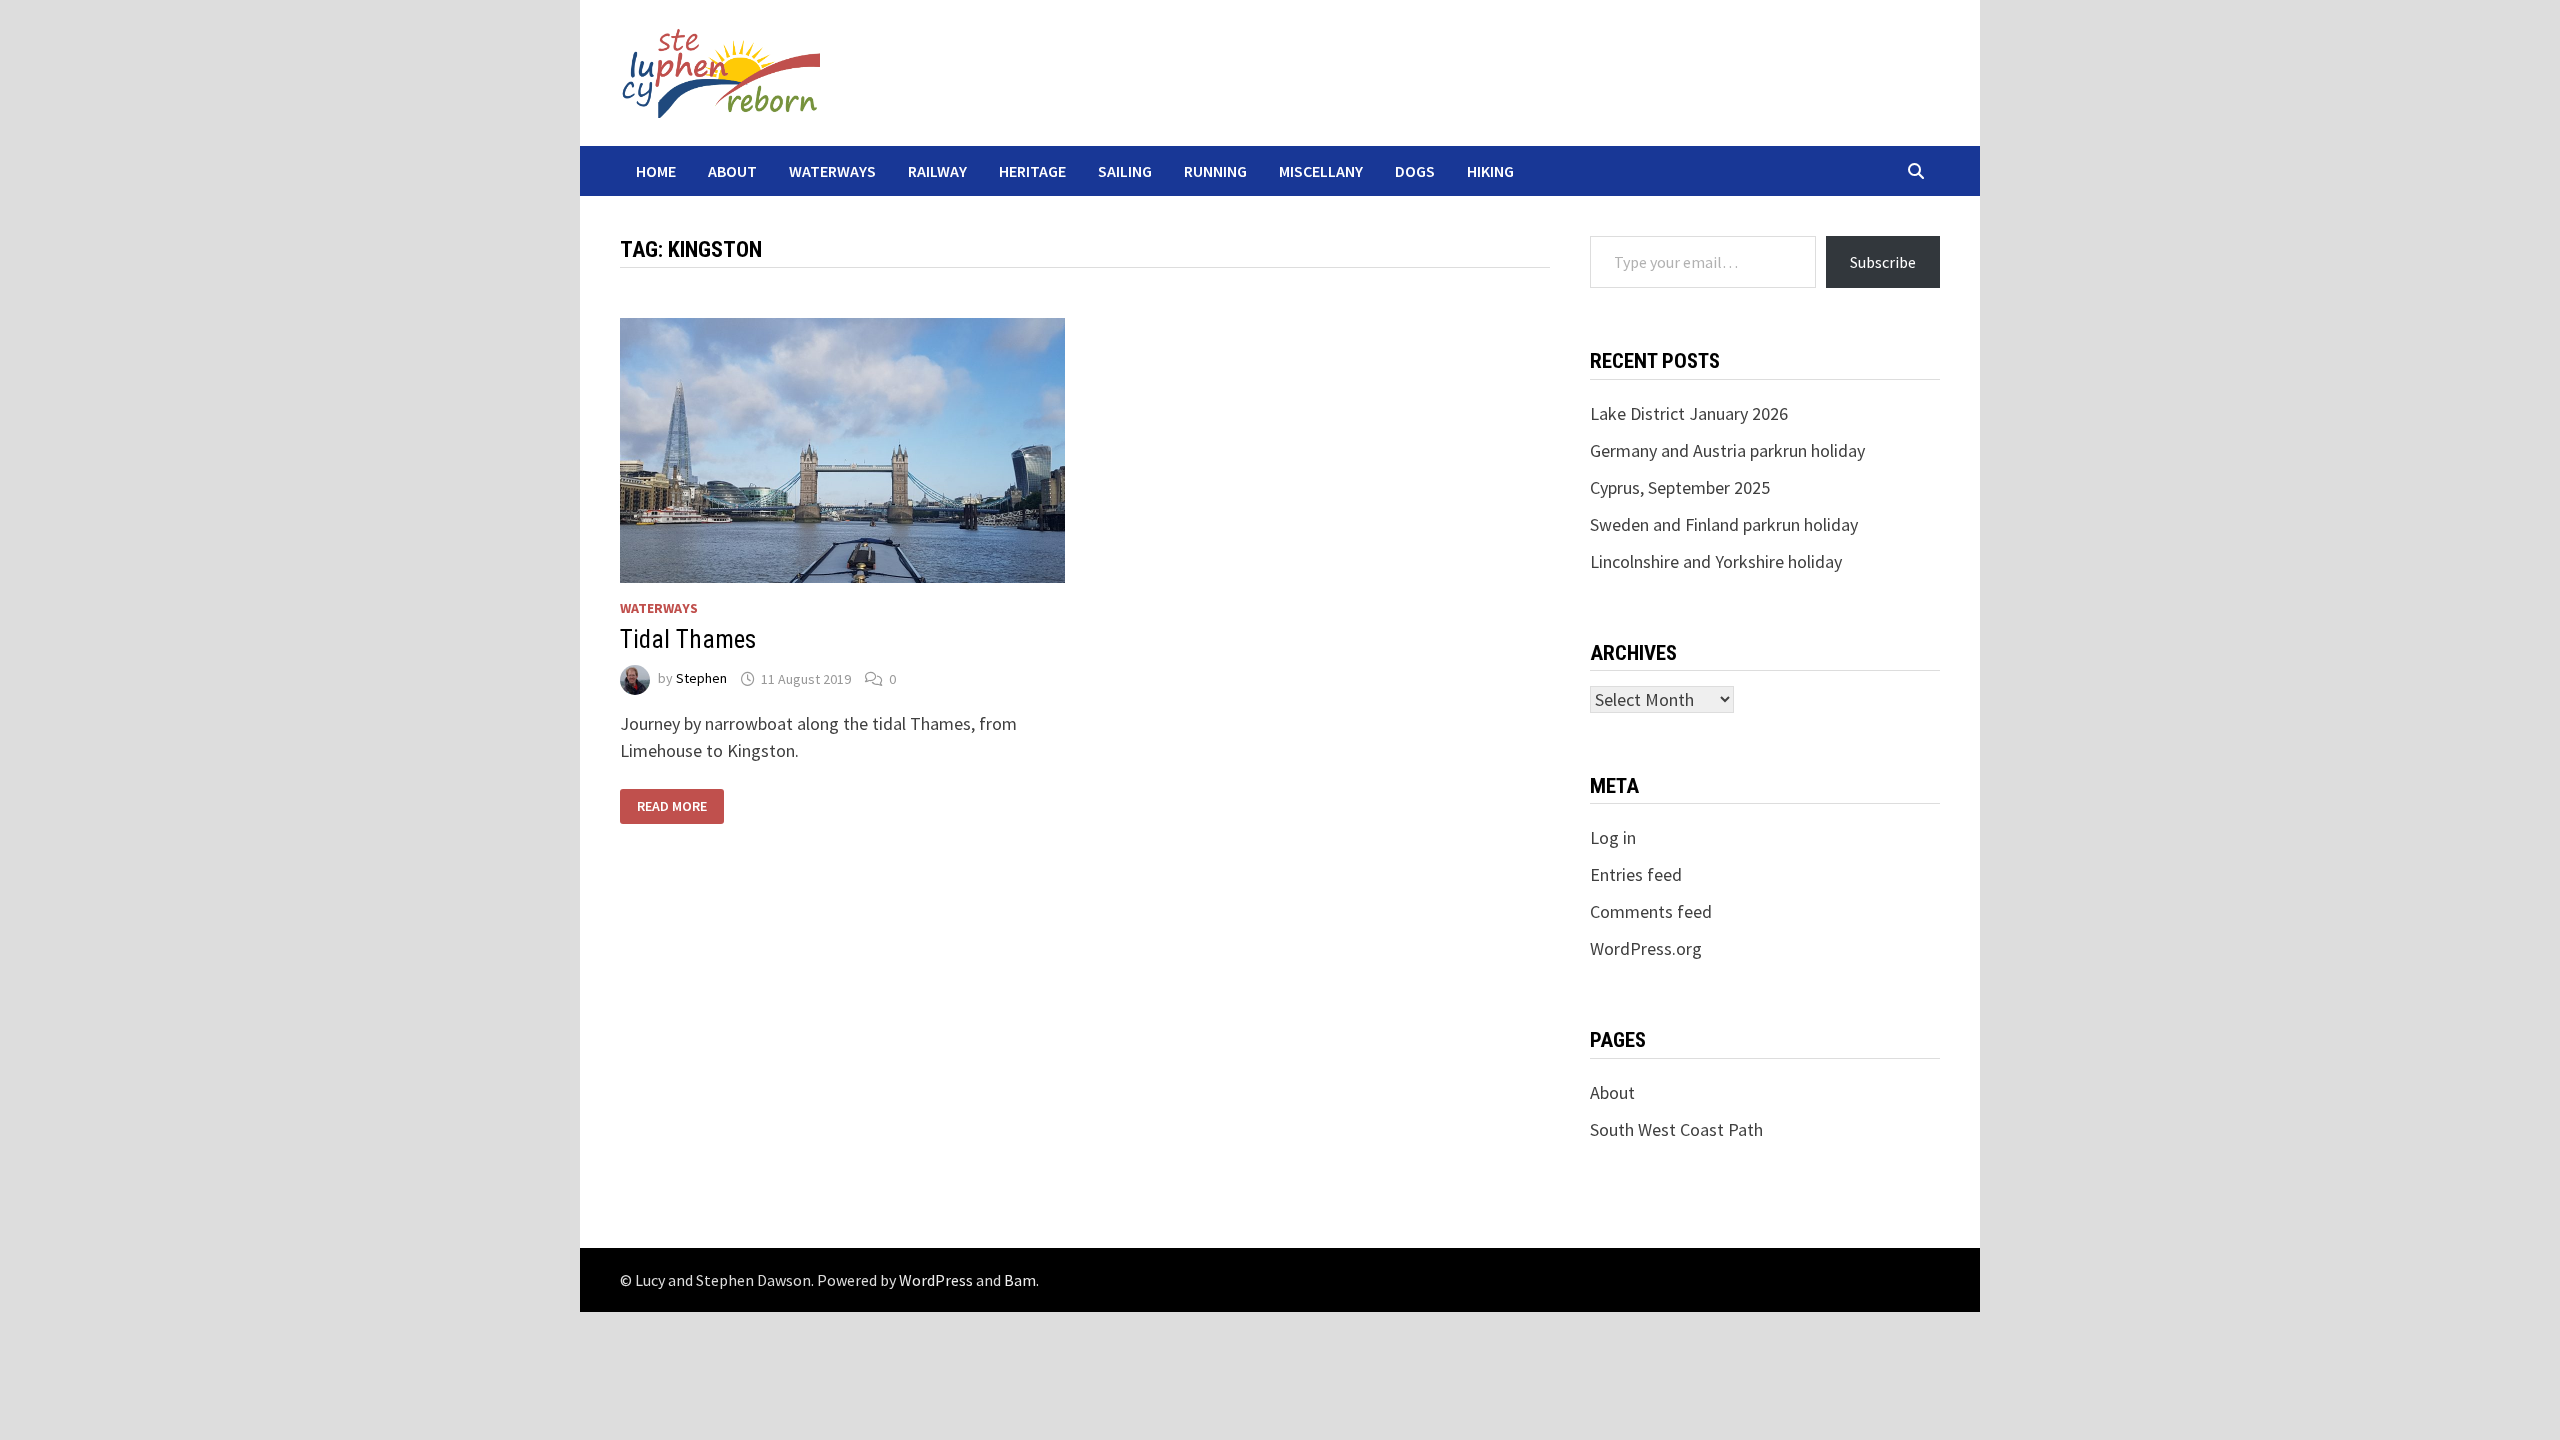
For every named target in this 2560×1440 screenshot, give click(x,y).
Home (656, 171)
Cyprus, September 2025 (1680, 487)
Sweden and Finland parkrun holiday (1724, 524)
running (1215, 171)
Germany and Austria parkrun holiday (1727, 450)
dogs (1415, 171)
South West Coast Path (1676, 1129)
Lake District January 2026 (1689, 413)
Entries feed (1636, 874)
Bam (1020, 1280)
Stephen (701, 679)
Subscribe (1883, 262)
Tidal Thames (688, 639)
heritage (1032, 171)
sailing (1125, 171)
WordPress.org (1646, 948)
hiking (1490, 171)
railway (937, 171)
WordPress (936, 1280)
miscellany (1321, 171)
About (732, 171)
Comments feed (1651, 911)
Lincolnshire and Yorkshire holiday (1716, 561)
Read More (671, 804)
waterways (832, 171)
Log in (1613, 837)
